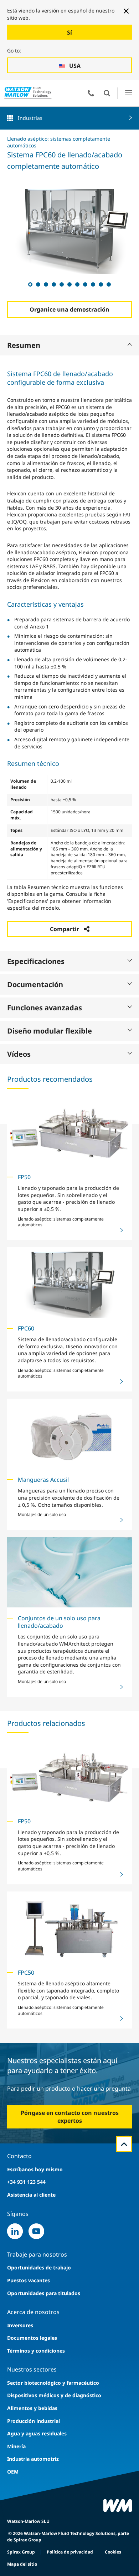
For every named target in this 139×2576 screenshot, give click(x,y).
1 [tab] (30, 284)
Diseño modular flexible (50, 1031)
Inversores (20, 2325)
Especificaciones (36, 961)
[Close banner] (126, 11)
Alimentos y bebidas (32, 2408)
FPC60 (26, 1328)
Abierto (107, 93)
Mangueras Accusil (43, 1480)
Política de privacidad (70, 2552)
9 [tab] (93, 284)
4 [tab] (53, 284)
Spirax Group (21, 2552)
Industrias (30, 118)
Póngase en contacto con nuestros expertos (70, 2117)
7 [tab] (77, 284)
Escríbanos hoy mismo (35, 2169)
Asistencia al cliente (31, 2195)
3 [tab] (46, 284)
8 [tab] (85, 284)
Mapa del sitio (22, 2564)
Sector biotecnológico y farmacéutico (53, 2383)
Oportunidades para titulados (44, 2293)
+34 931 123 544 (26, 2182)
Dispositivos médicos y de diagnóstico (54, 2395)
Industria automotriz (33, 2459)
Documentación (35, 984)
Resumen (24, 345)
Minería (16, 2446)
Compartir (65, 929)
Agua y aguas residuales (37, 2433)
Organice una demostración (69, 309)
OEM (13, 2472)
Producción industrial (34, 2421)
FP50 (24, 1177)
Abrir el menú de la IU (128, 93)
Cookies (113, 2552)
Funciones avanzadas (45, 1008)
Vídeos (19, 1054)
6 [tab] (69, 284)
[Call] (91, 93)
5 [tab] (61, 284)
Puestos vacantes (29, 2280)
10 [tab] (101, 284)
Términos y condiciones (36, 2351)
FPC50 (26, 1973)
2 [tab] (38, 284)
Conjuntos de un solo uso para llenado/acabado (59, 1622)
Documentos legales (32, 2338)
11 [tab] (108, 284)
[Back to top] (124, 2144)
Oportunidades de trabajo (39, 2267)
